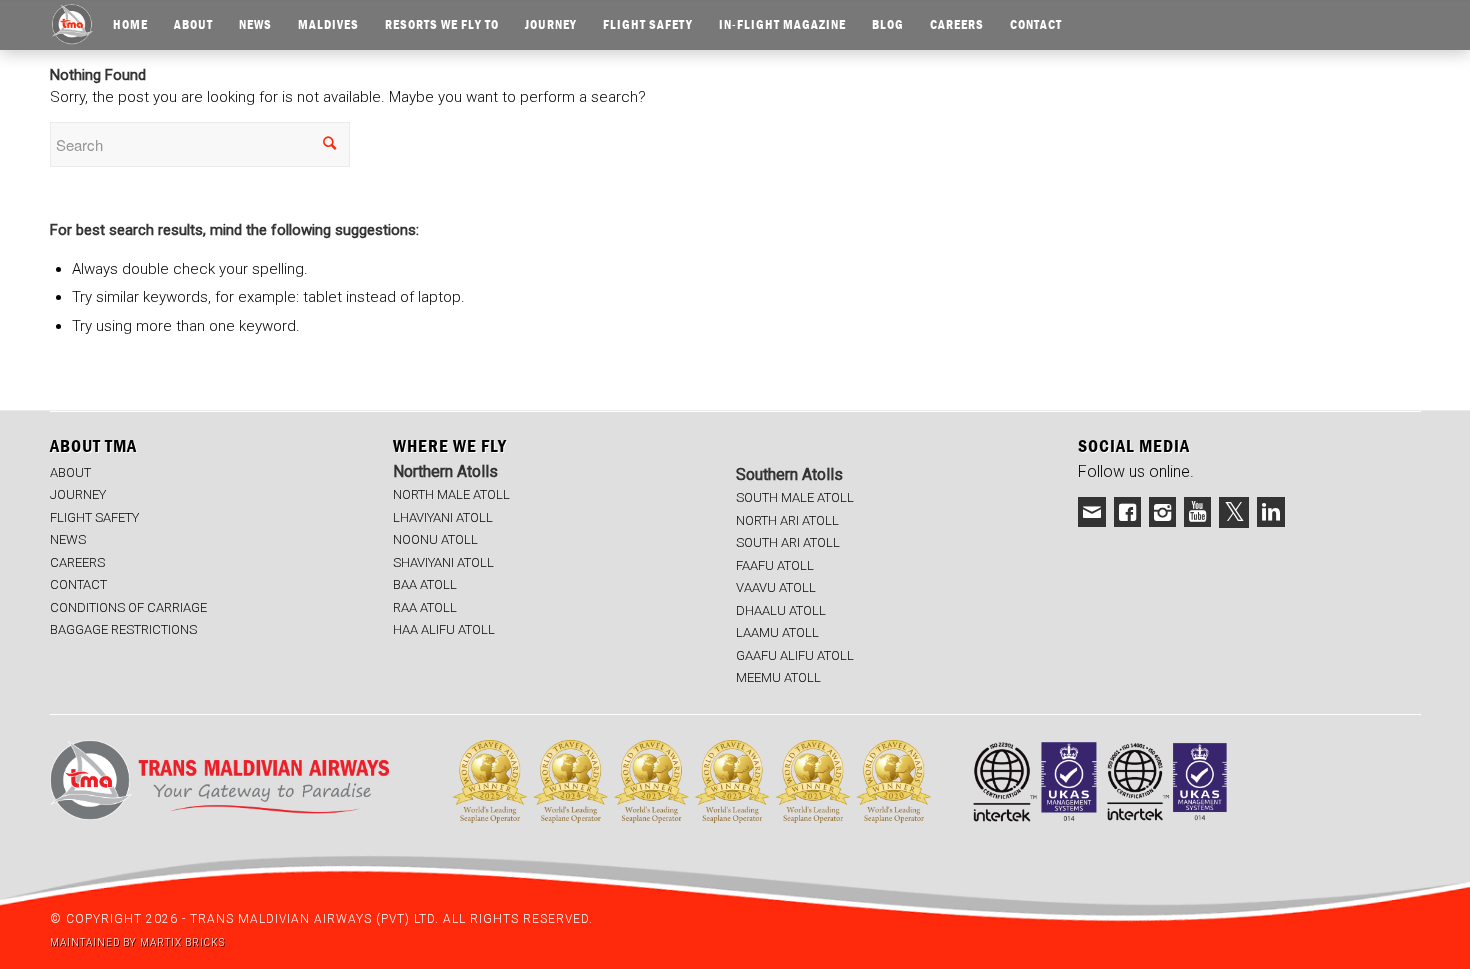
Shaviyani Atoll (443, 562)
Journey (78, 494)
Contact (78, 584)
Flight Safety (94, 517)
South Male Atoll (795, 497)
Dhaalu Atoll (781, 610)
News (68, 539)
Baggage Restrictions (123, 629)
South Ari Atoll (788, 542)
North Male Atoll (451, 494)
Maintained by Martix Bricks (137, 942)
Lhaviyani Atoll (443, 517)
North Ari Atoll (787, 520)
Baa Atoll (425, 584)
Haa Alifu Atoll (444, 629)
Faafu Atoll (775, 565)
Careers (77, 562)
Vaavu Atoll (776, 587)
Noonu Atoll (435, 539)
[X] (1234, 512)
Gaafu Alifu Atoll (795, 655)
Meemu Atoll (778, 677)
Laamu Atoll (777, 632)
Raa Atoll (425, 607)
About (70, 472)
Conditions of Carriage (128, 607)
